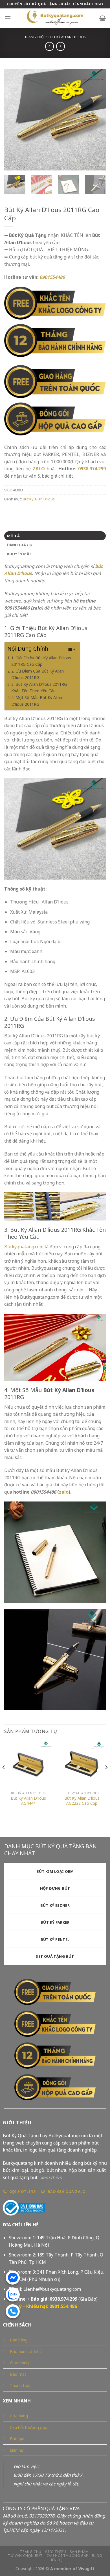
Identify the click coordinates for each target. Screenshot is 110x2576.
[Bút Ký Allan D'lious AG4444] (28, 1764)
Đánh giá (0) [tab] (19, 545)
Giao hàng (19, 2363)
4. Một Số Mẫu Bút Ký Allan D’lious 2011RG (37, 701)
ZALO (39, 469)
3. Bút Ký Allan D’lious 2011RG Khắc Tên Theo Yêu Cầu (39, 687)
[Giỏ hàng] (103, 18)
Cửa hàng (19, 2416)
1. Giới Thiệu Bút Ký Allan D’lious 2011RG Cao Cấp (41, 661)
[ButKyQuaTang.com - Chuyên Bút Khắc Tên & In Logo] (55, 18)
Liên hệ (16, 2450)
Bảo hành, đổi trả (26, 2351)
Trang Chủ (31, 2552)
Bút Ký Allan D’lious (67, 37)
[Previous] (13, 120)
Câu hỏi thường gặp (29, 2427)
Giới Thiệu (56, 2552)
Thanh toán (21, 2385)
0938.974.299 (92, 469)
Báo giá (17, 2439)
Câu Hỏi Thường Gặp (67, 2556)
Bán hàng (19, 2340)
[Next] (97, 120)
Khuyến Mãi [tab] (19, 554)
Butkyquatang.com (24, 1247)
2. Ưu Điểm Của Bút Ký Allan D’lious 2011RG (38, 674)
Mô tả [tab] (13, 536)
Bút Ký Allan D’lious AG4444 (28, 1801)
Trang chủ (34, 37)
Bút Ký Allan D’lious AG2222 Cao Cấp (82, 1801)
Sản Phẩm (79, 2552)
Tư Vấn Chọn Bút (25, 2556)
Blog (97, 2556)
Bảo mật (18, 2374)
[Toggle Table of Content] (68, 649)
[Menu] (8, 18)
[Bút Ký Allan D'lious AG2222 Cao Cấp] (82, 1764)
